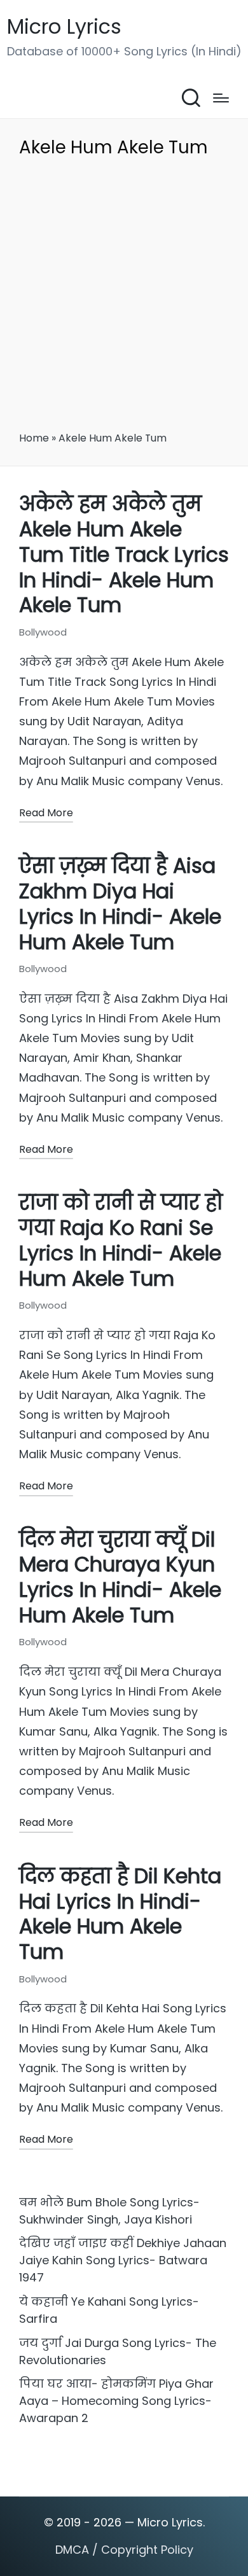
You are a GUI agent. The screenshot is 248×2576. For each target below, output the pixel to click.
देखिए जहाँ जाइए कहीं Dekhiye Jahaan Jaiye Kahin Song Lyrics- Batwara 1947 (123, 2260)
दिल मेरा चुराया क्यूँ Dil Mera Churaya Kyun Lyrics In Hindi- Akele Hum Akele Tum (120, 1578)
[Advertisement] (124, 299)
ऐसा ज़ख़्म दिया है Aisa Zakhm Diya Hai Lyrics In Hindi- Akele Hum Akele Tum (120, 904)
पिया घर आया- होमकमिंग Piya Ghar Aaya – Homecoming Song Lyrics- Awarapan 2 (116, 2401)
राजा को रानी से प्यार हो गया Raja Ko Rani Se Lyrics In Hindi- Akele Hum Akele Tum (121, 1241)
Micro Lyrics (64, 27)
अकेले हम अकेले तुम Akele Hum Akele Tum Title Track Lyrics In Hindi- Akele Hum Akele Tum (124, 554)
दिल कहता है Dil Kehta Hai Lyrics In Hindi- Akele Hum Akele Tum (120, 1914)
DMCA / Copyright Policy (124, 2550)
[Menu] (221, 98)
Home (34, 438)
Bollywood (43, 632)
